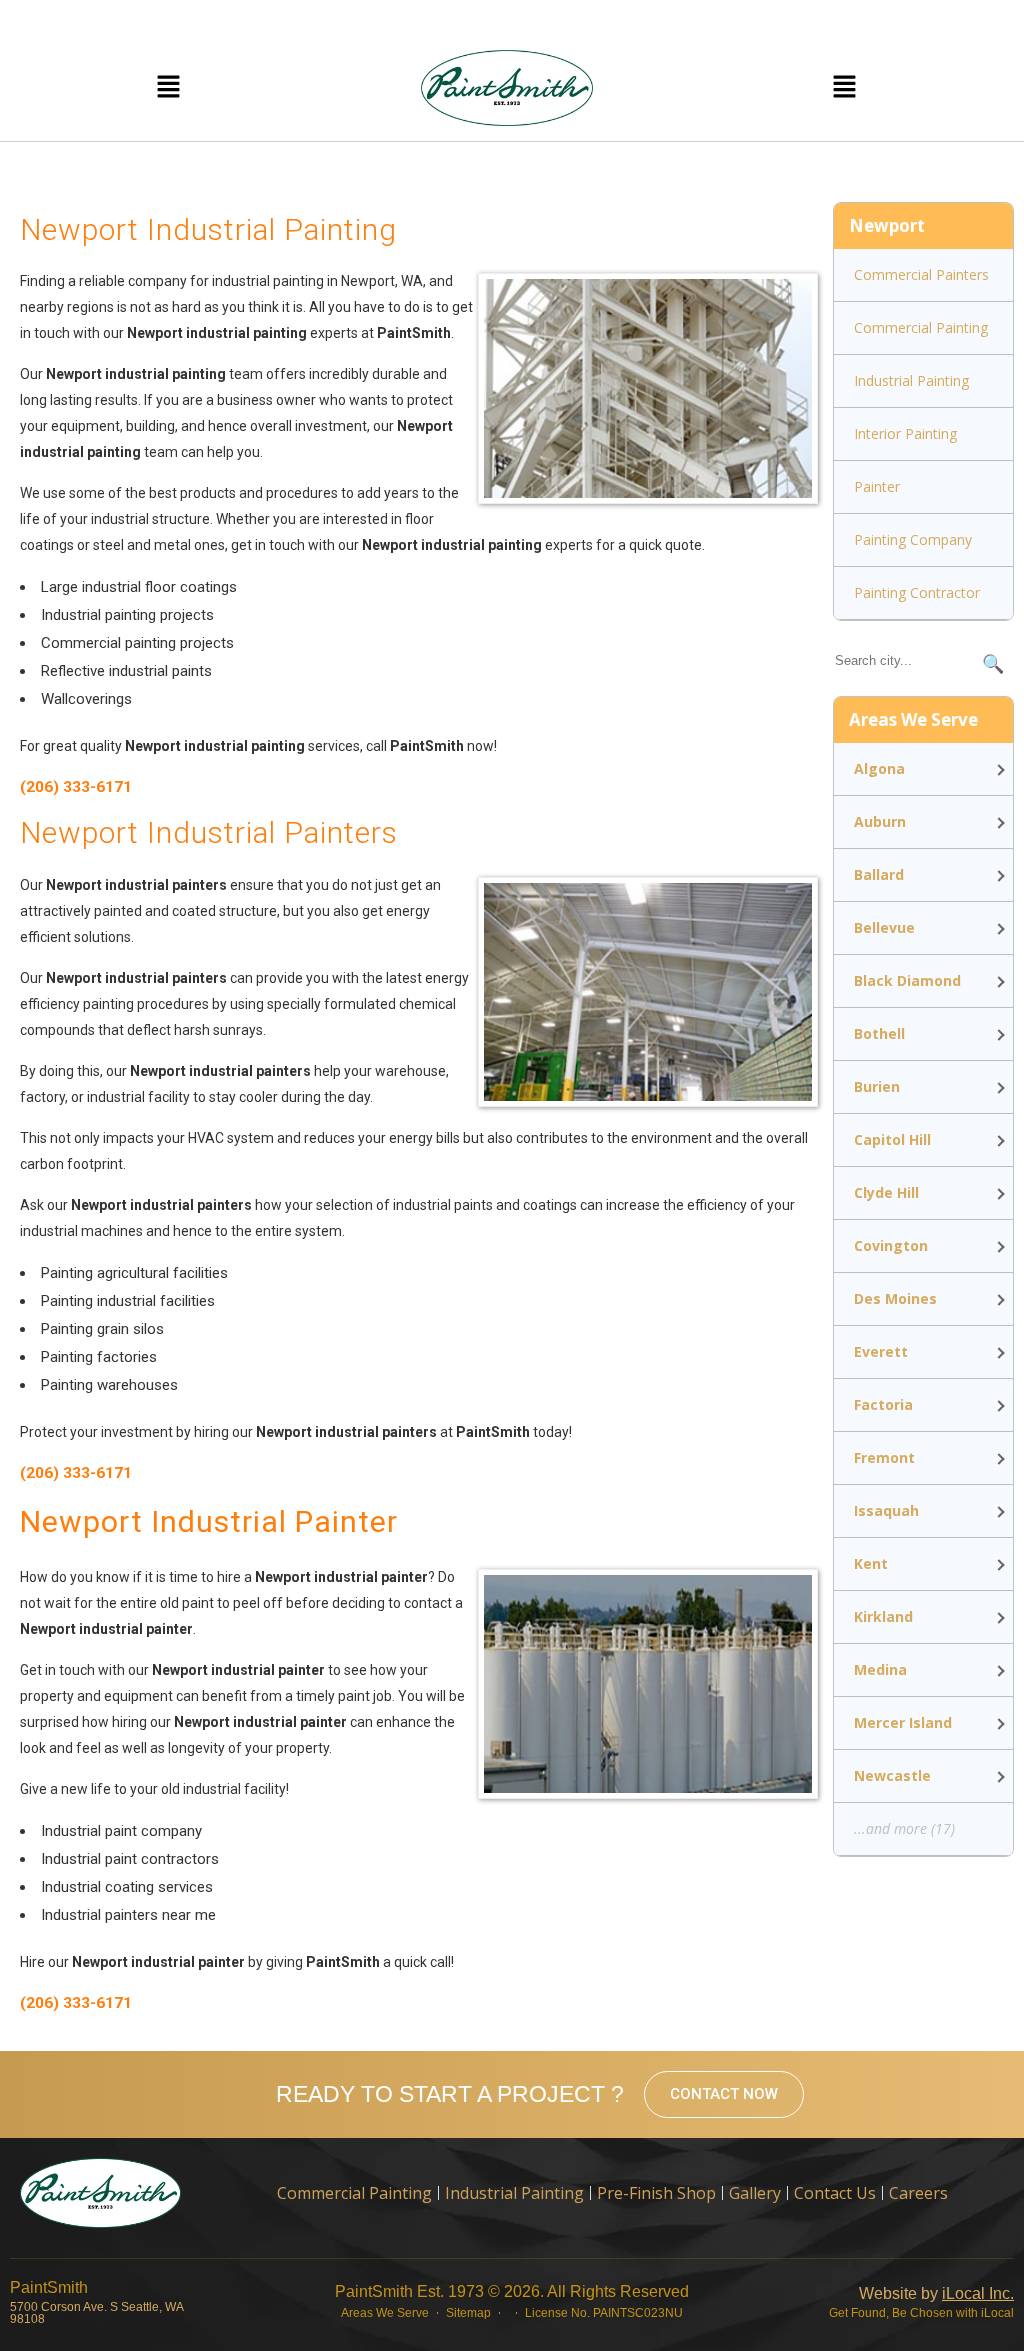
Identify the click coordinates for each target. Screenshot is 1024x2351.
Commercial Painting (921, 327)
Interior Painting (905, 433)
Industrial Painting (911, 380)
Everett (881, 1351)
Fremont (884, 1457)
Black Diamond (907, 980)
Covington (891, 1245)
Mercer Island (903, 1722)
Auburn (880, 821)
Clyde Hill (886, 1192)
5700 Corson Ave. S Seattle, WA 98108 (96, 2313)
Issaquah (886, 1510)
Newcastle (892, 1775)
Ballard (879, 874)
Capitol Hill (892, 1139)
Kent (871, 1563)
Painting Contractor (917, 592)
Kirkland (883, 1616)
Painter (877, 486)
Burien (877, 1086)
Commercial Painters (921, 274)
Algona (879, 768)
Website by (936, 2293)
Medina (880, 1669)
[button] (169, 88)
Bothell (879, 1033)
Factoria (883, 1404)
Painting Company (913, 539)
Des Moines (895, 1298)
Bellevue (884, 927)
